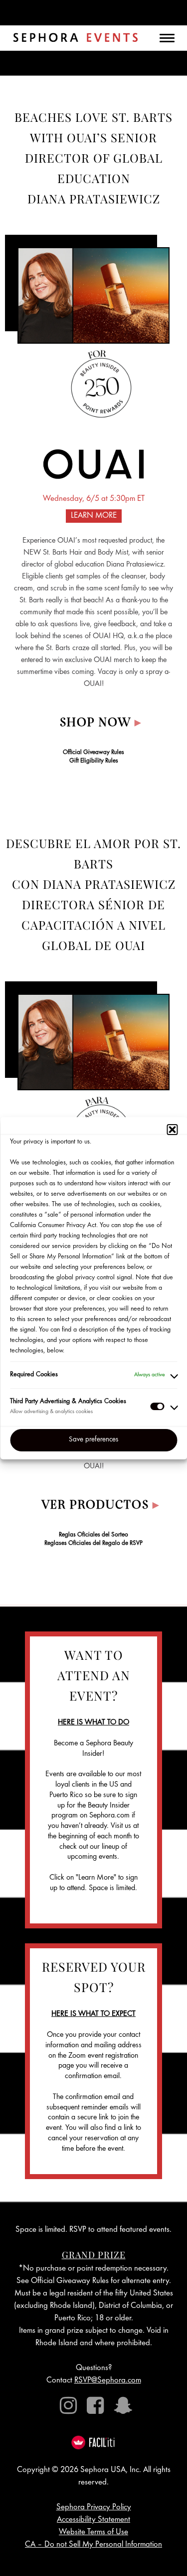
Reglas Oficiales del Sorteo (93, 1535)
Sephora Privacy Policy (94, 2508)
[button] (172, 1130)
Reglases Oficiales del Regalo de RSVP (93, 1544)
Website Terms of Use (93, 2532)
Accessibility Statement (93, 2520)
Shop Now (101, 723)
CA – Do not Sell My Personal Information (93, 2545)
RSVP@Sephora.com (108, 2381)
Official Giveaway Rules (93, 753)
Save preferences (93, 1440)
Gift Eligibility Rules (94, 761)
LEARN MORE (94, 516)
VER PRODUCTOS (100, 1506)
